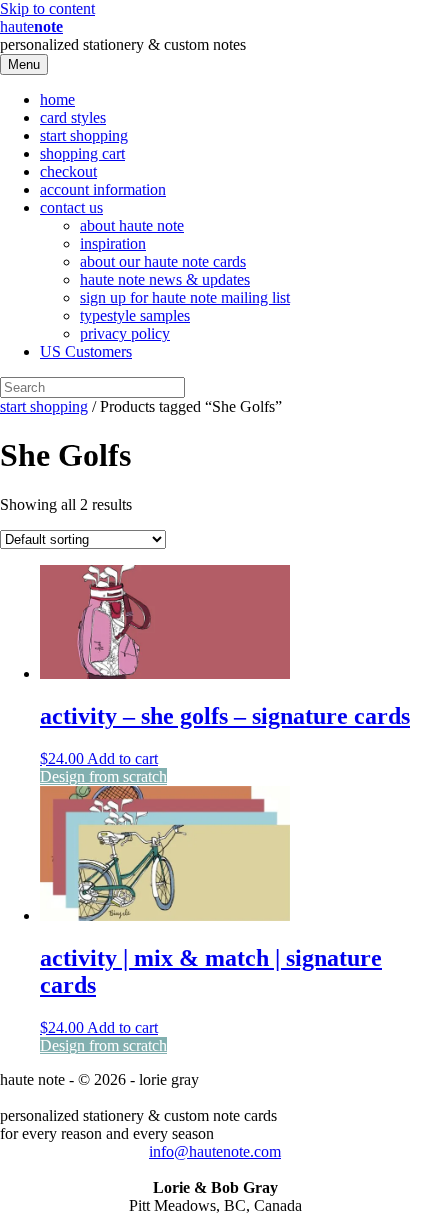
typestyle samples (135, 315)
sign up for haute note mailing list (185, 297)
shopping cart (82, 153)
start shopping (84, 135)
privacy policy (125, 333)
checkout (68, 171)
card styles (73, 117)
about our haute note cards (163, 261)
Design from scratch (103, 776)
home (57, 99)
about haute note (132, 225)
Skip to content (47, 8)
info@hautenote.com (215, 1151)
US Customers (86, 351)
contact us (71, 207)
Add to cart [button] (122, 758)
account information (103, 189)
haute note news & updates (165, 279)
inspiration (113, 243)
